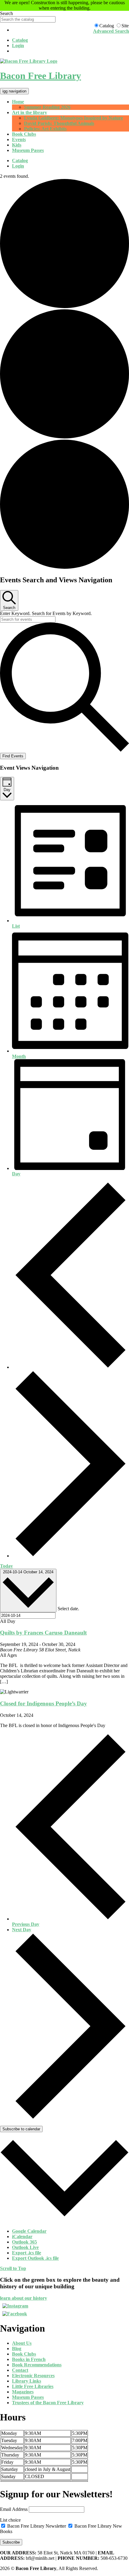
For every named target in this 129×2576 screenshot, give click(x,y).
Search (6, 13)
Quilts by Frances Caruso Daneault (43, 1633)
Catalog (20, 40)
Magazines (23, 2392)
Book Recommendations (37, 2365)
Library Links (27, 2381)
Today (6, 1566)
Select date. (68, 1609)
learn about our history (24, 2298)
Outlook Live (25, 2247)
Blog (17, 2349)
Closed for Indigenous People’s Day (43, 1703)
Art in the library (30, 112)
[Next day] (70, 1556)
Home (18, 102)
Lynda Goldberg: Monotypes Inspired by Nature (73, 118)
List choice (10, 2520)
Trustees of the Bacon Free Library (48, 2403)
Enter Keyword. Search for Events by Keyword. (46, 613)
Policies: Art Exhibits (45, 129)
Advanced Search (111, 31)
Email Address (14, 2509)
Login (18, 45)
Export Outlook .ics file (35, 2258)
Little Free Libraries (33, 2386)
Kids (17, 145)
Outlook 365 (24, 2242)
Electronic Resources (33, 2376)
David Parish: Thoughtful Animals (59, 123)
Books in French (29, 2359)
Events (19, 139)
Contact (20, 2370)
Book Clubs (24, 134)
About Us (22, 2343)
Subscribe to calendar (21, 2129)
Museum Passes (28, 150)
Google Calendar (29, 2231)
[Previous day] (70, 1367)
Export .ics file (27, 2253)
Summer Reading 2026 (47, 107)
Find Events (13, 756)
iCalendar (22, 2237)
